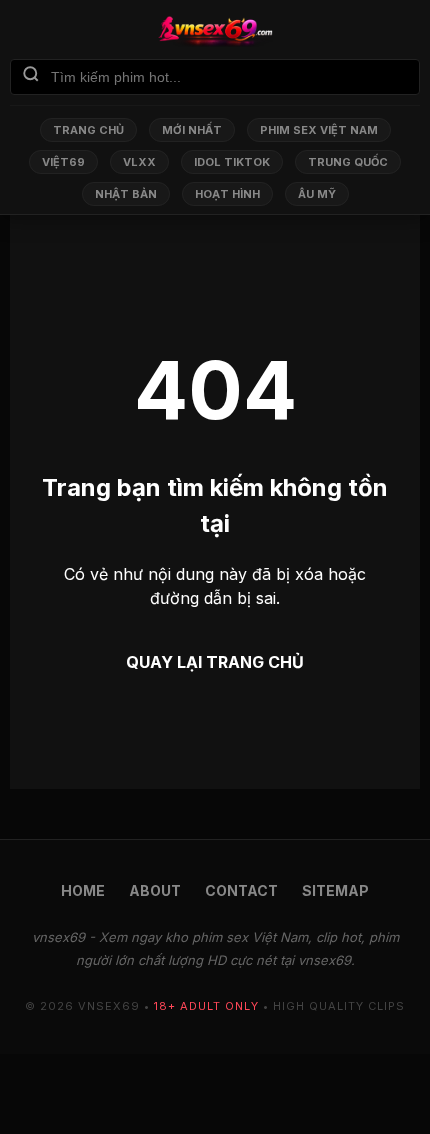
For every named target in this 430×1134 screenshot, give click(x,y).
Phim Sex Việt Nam (319, 130)
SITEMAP (335, 890)
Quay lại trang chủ (215, 662)
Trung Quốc (348, 162)
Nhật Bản (126, 194)
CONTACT (241, 890)
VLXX (139, 162)
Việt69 (63, 162)
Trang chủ (88, 130)
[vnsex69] (215, 31)
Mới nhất (192, 130)
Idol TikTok (232, 162)
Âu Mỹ (317, 194)
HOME (83, 890)
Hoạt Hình (227, 194)
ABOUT (155, 890)
